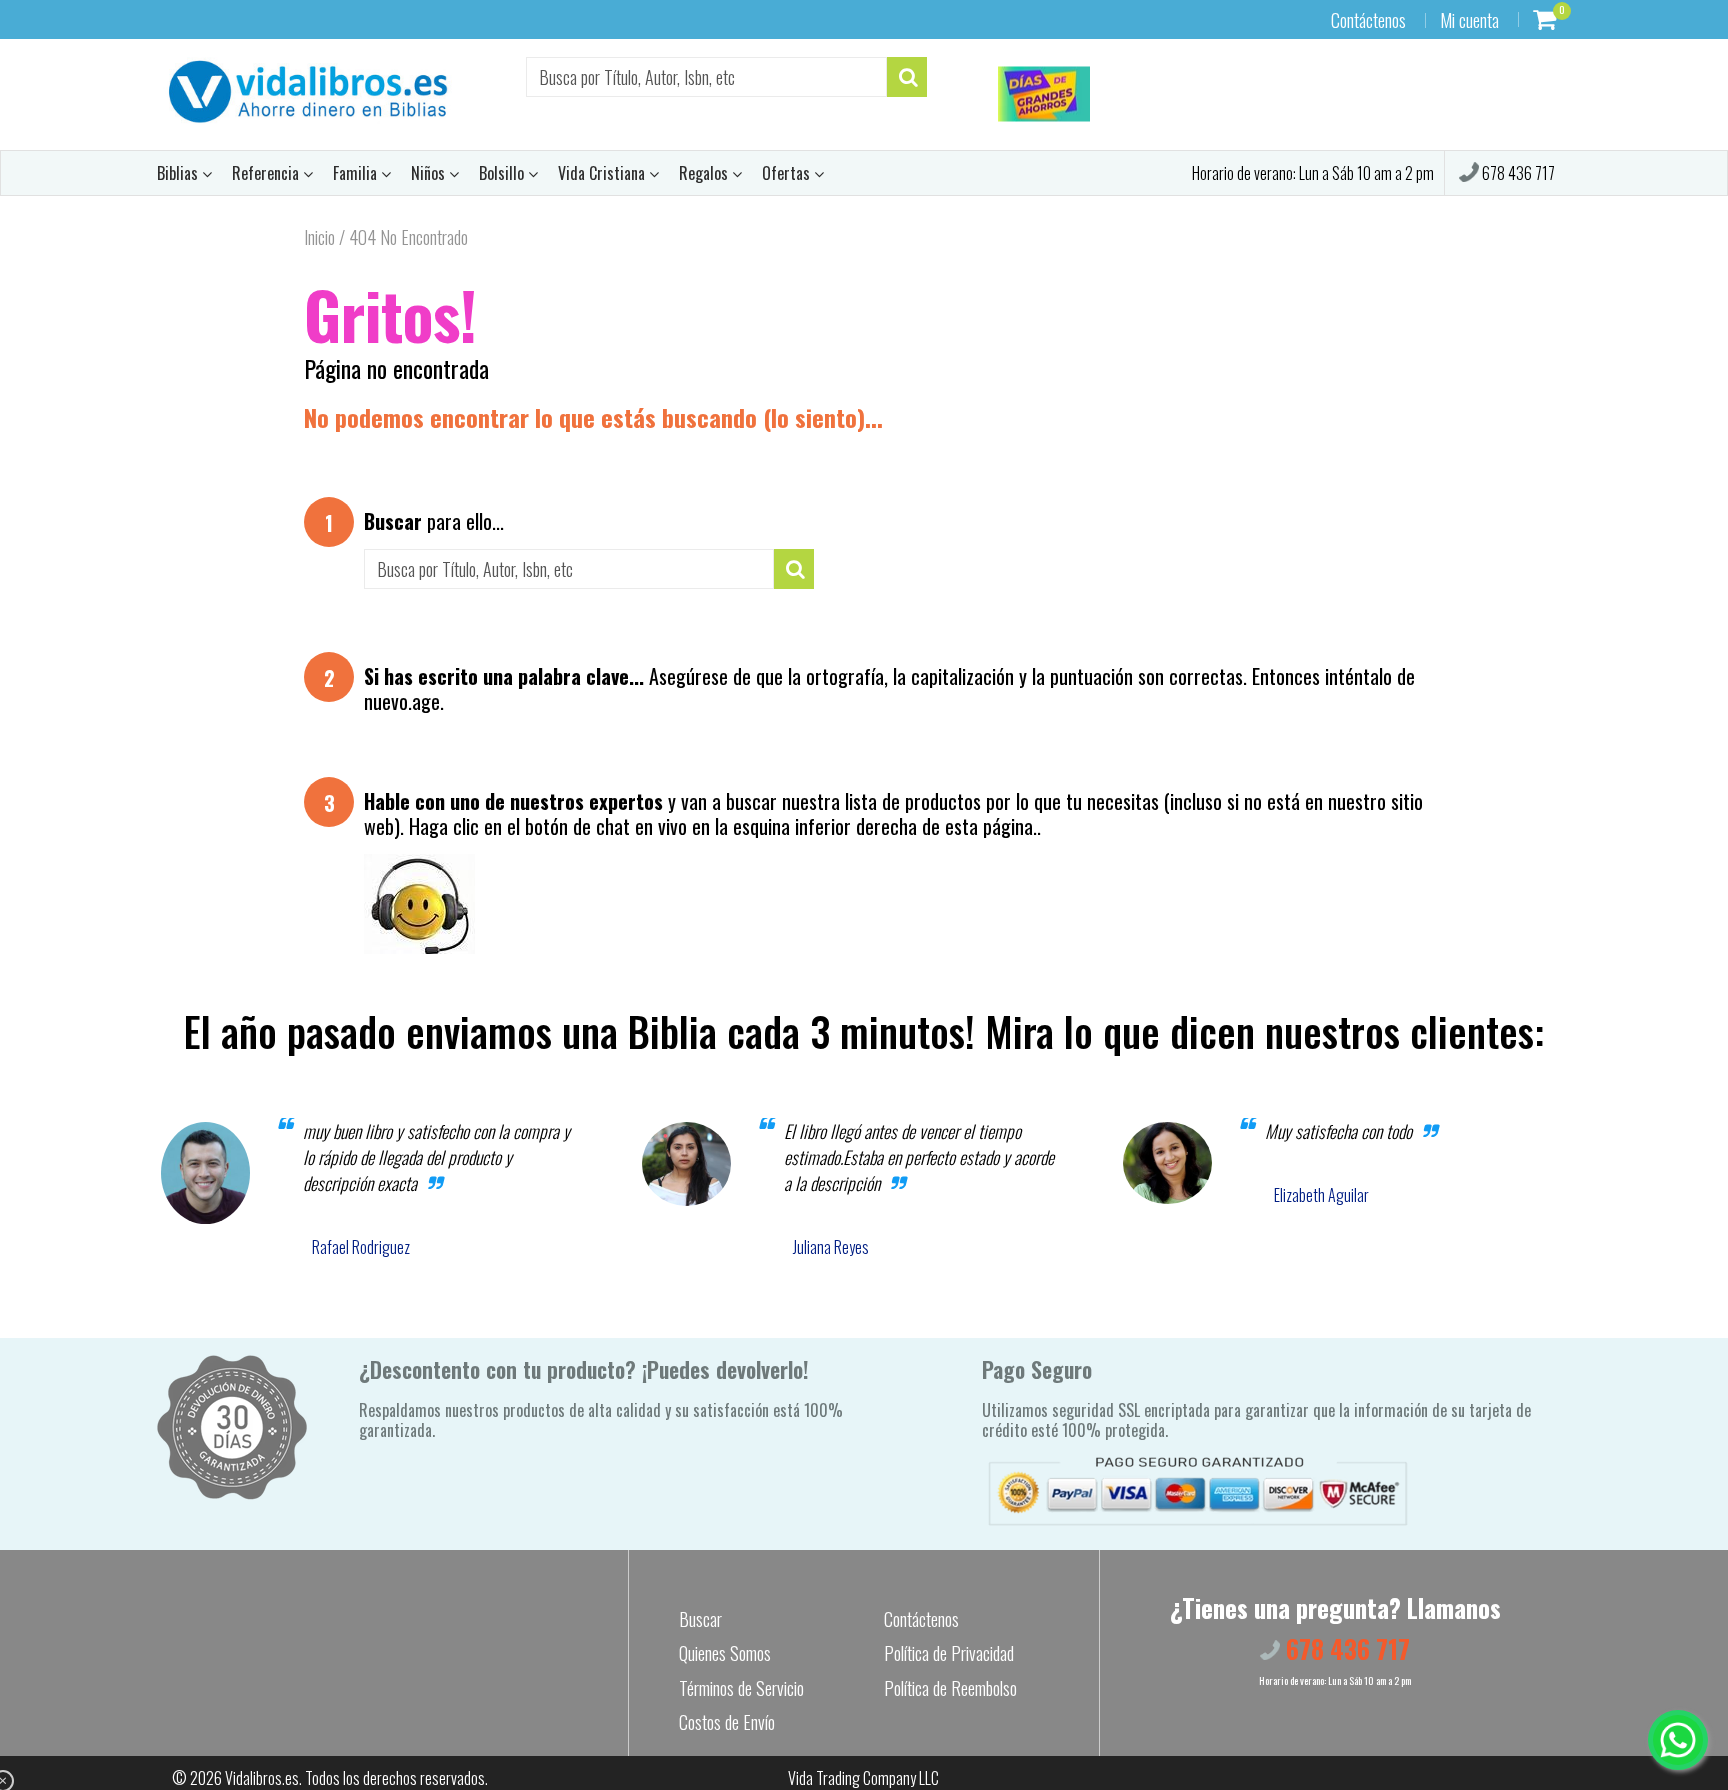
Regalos (705, 173)
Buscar (700, 1619)
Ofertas (788, 173)
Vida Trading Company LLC (863, 1778)
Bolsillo (503, 173)
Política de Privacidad (949, 1653)
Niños (430, 173)
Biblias (179, 173)
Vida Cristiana (603, 173)
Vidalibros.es (262, 1778)
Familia (357, 173)
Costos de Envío (727, 1722)
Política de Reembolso (950, 1688)
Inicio (319, 237)
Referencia (267, 173)
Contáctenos (1368, 20)
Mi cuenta (1469, 20)
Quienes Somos (725, 1653)
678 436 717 (1517, 173)
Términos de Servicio (741, 1688)
